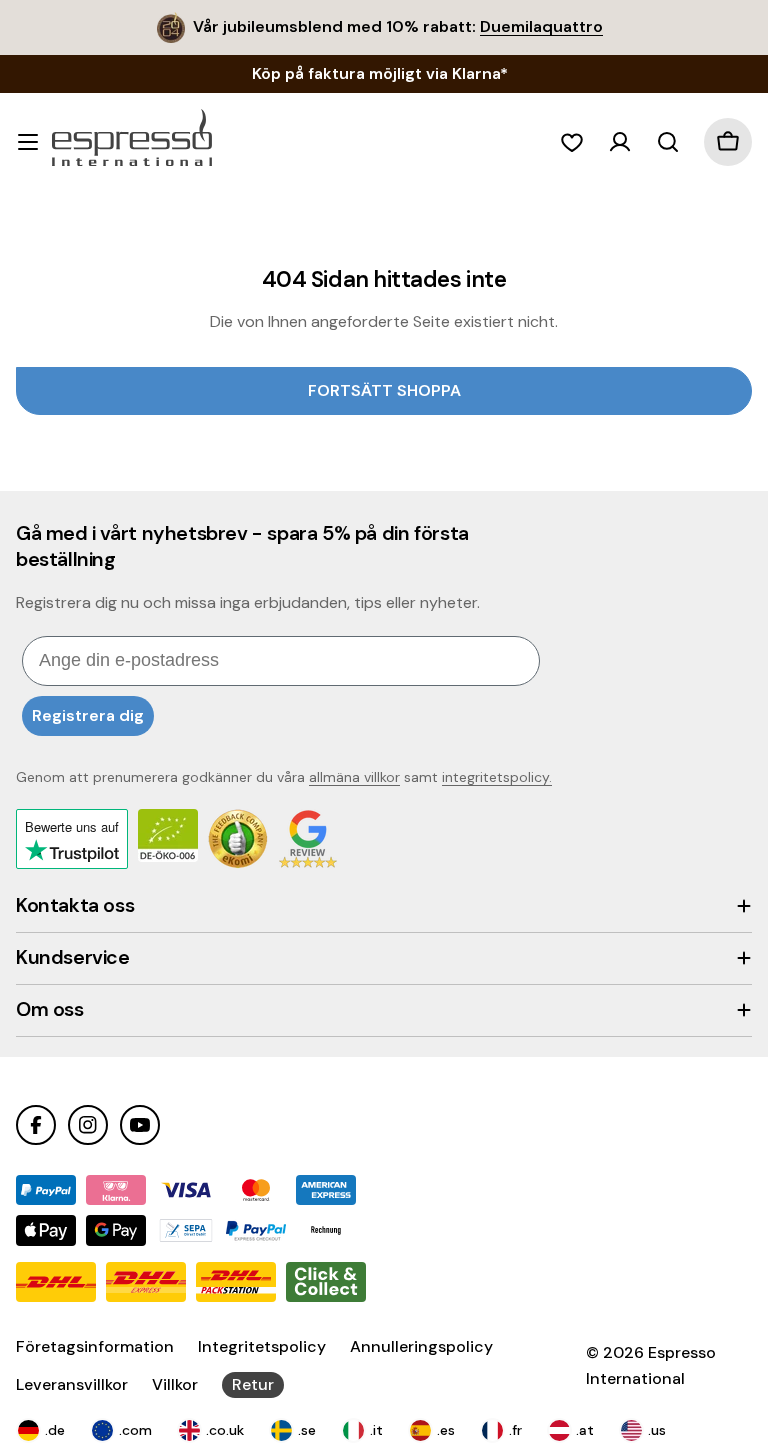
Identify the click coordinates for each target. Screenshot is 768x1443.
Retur (253, 1384)
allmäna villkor (354, 777)
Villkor (175, 1384)
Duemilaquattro (541, 26)
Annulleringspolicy (421, 1346)
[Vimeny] (28, 142)
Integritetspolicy (262, 1346)
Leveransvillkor (72, 1384)
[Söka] (668, 142)
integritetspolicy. (497, 777)
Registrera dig (88, 715)
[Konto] (620, 142)
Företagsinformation (95, 1346)
